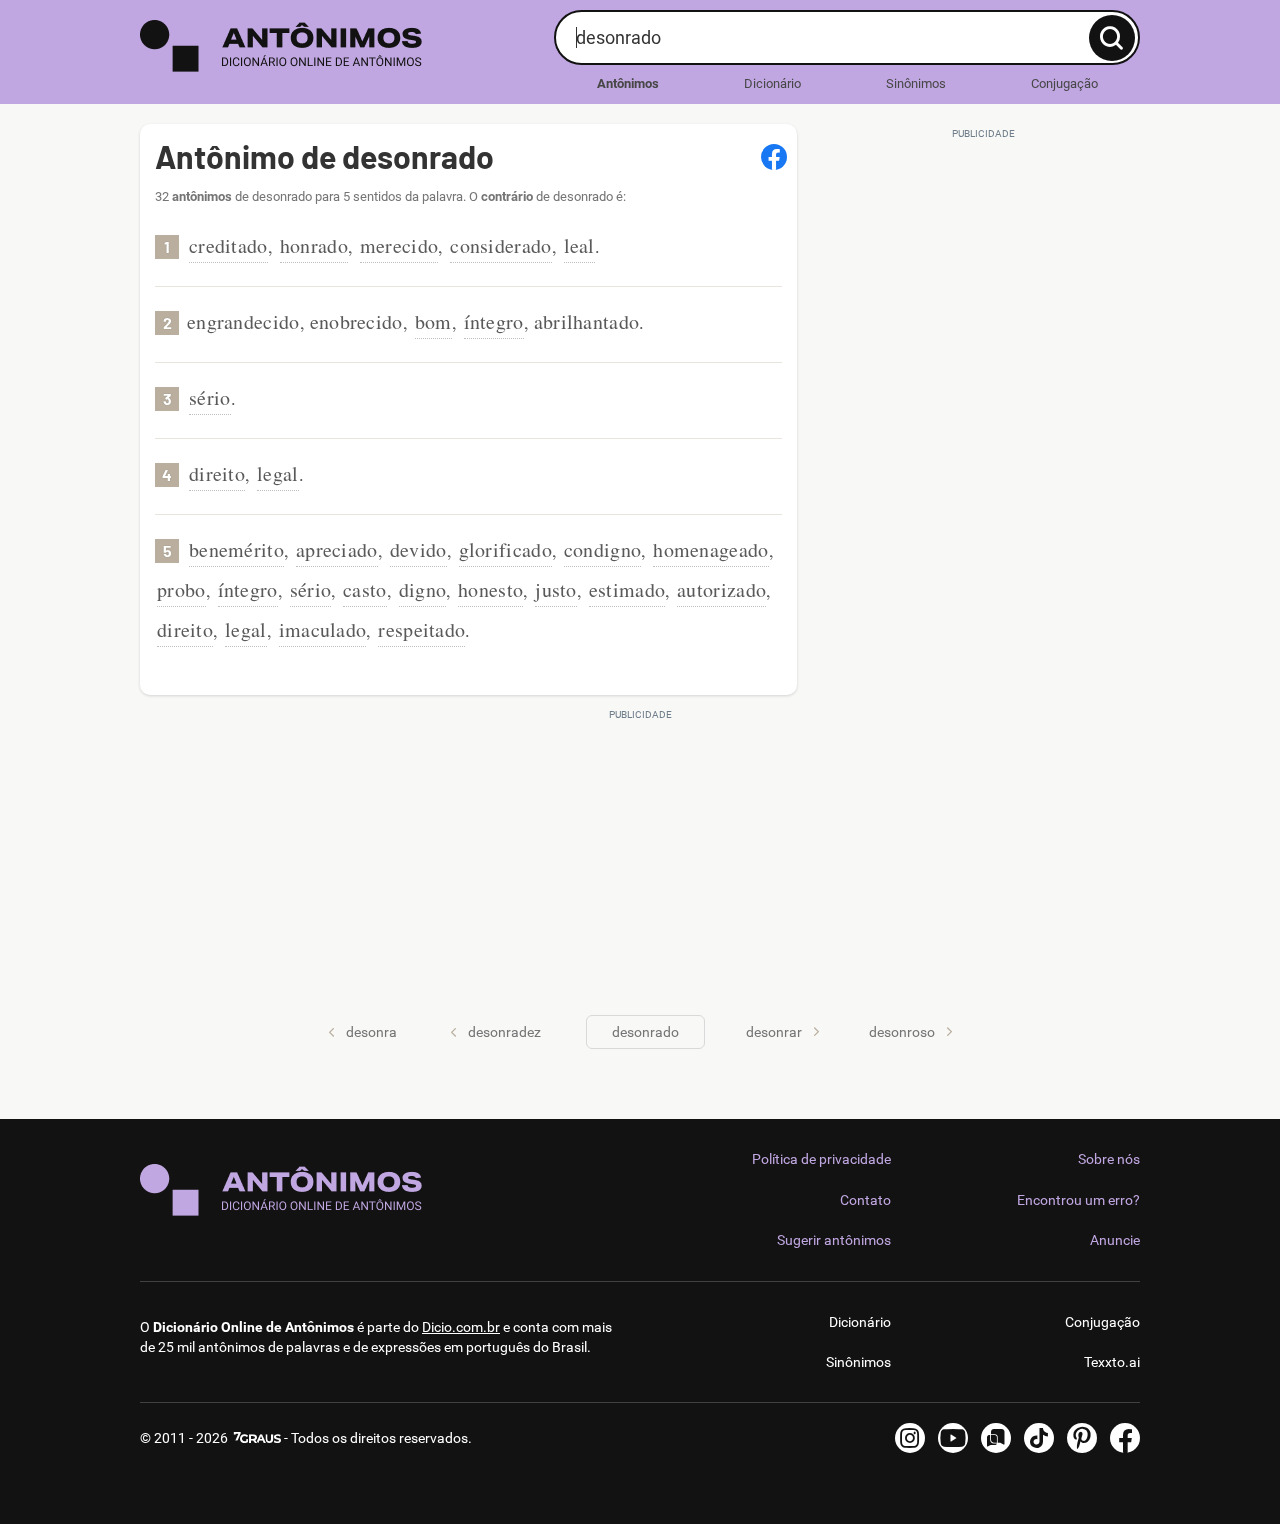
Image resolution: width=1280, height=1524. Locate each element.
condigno (602, 549)
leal (579, 245)
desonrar (774, 1032)
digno (423, 589)
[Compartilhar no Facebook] (774, 157)
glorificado (505, 549)
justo (556, 589)
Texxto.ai (1112, 1362)
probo (181, 589)
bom (433, 321)
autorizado (721, 589)
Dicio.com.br (461, 1327)
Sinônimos (916, 83)
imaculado (323, 629)
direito (217, 473)
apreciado (337, 549)
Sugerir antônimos (834, 1240)
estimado (627, 589)
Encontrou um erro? (1078, 1200)
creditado (228, 245)
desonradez (504, 1032)
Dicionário (772, 83)
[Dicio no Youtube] (953, 1438)
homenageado (710, 549)
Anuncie (1115, 1240)
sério (210, 397)
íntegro (494, 321)
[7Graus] (256, 1438)
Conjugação (1064, 83)
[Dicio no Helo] (996, 1438)
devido (418, 549)
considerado (500, 245)
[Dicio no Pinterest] (1082, 1438)
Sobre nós (1109, 1159)
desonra (371, 1032)
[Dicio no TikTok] (1039, 1438)
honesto (490, 589)
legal (278, 473)
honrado (314, 245)
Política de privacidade (821, 1159)
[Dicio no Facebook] (1125, 1438)
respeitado (421, 629)
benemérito (236, 549)
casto (365, 589)
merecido (399, 245)
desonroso (902, 1032)
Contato (865, 1200)
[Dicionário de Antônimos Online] (339, 46)
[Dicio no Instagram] (910, 1438)
